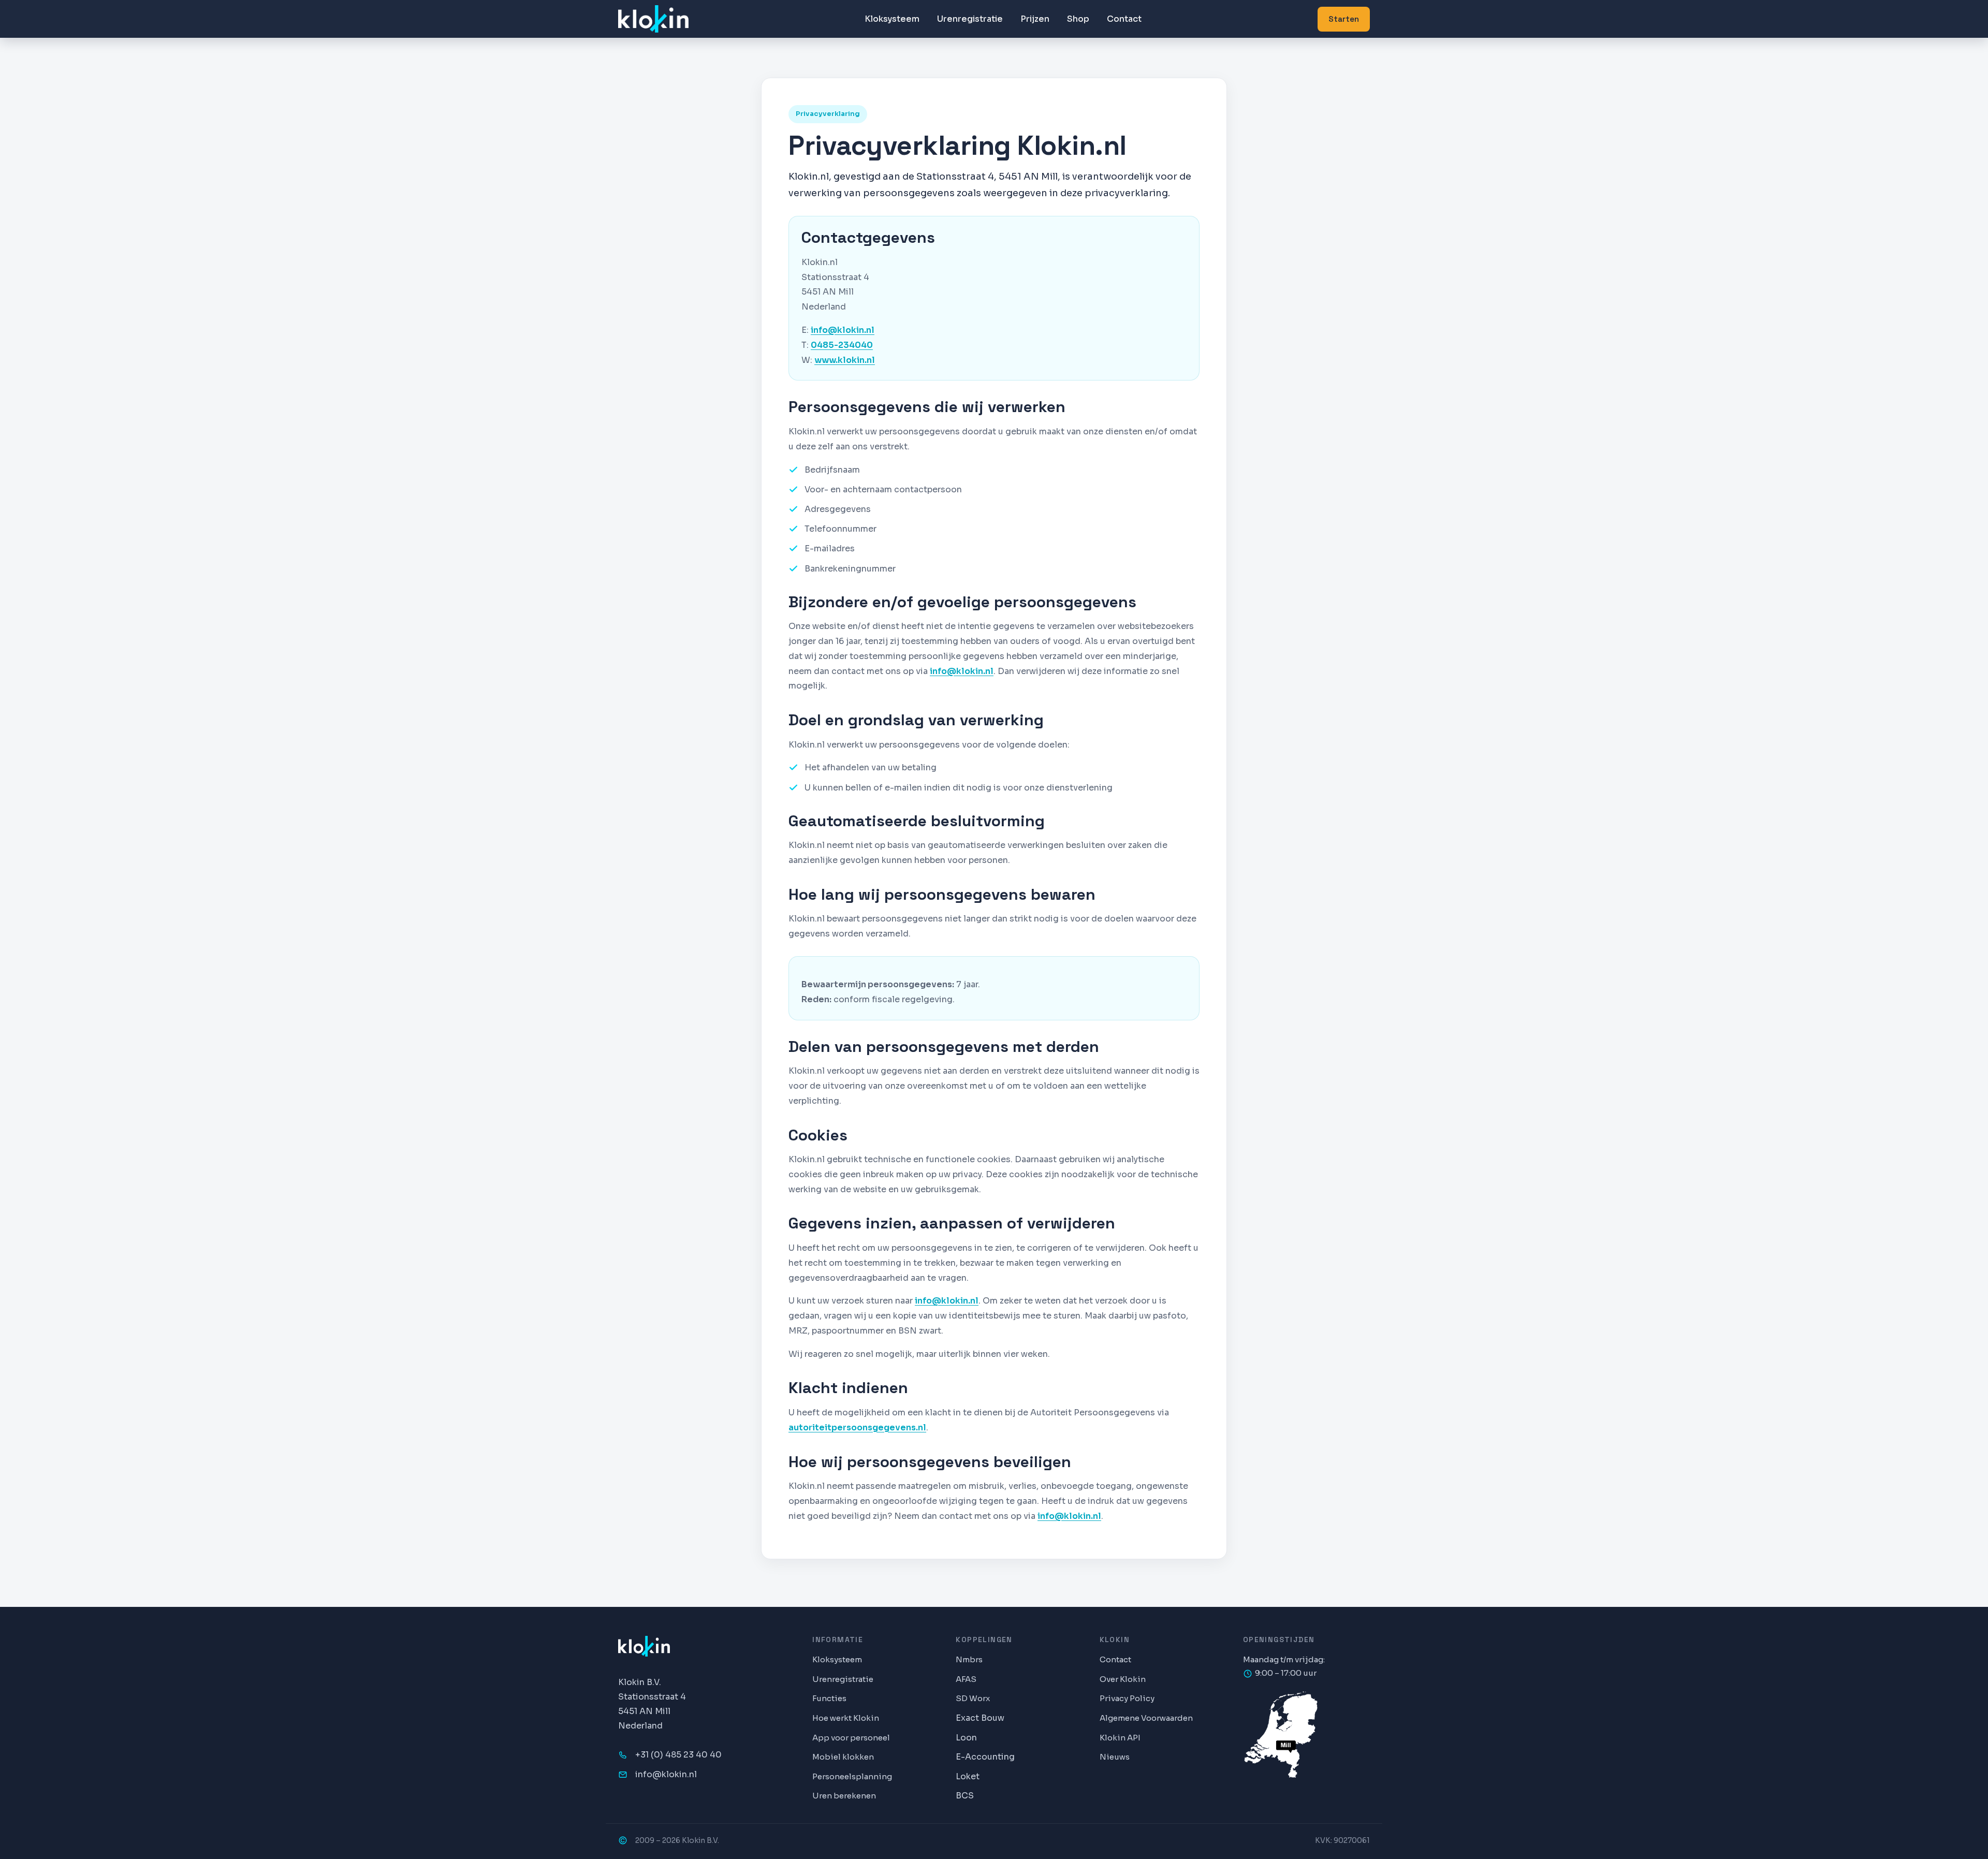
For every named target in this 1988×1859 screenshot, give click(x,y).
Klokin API (1120, 1738)
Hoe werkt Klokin (846, 1718)
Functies (829, 1698)
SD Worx (973, 1698)
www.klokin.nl (845, 360)
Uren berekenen (844, 1796)
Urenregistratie (970, 19)
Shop (1078, 19)
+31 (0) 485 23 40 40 (678, 1755)
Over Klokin (1123, 1679)
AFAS (966, 1679)
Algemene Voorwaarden (1146, 1718)
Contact (1124, 19)
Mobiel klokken (843, 1757)
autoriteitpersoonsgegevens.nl (857, 1428)
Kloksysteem (892, 19)
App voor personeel (851, 1738)
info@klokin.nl (843, 330)
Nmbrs (969, 1659)
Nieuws (1115, 1757)
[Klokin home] (653, 19)
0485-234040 (842, 345)
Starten (1344, 19)
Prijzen (1035, 19)
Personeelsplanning (852, 1776)
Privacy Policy (1127, 1698)
